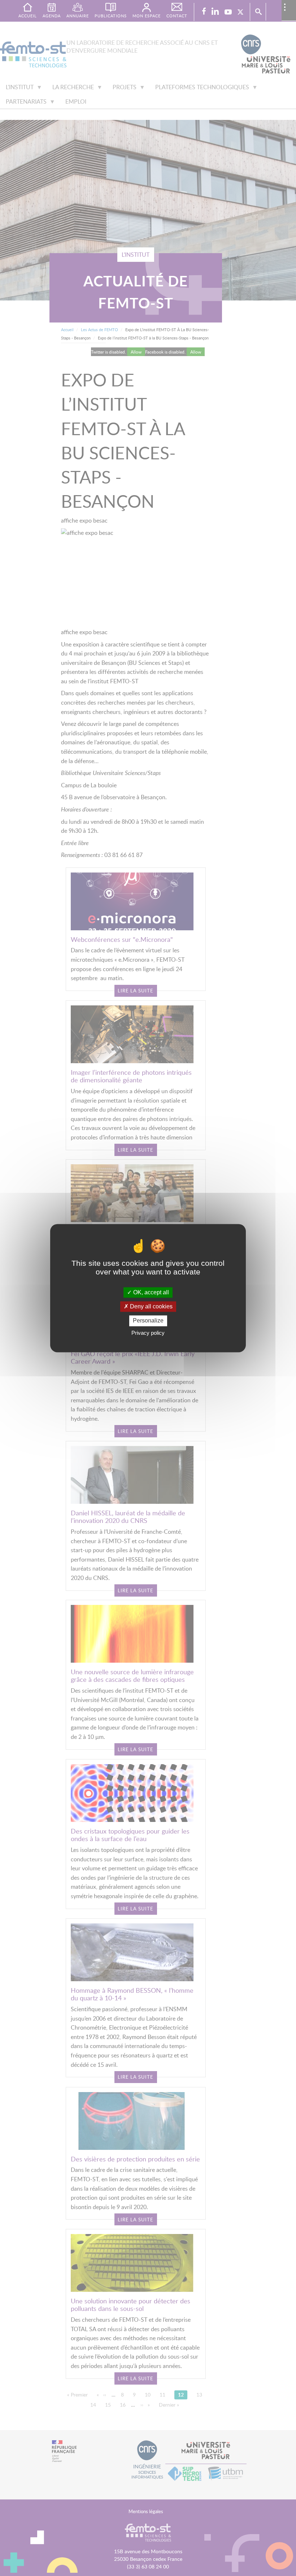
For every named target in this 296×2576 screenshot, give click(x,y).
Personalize (148, 1321)
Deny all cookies (151, 1307)
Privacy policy (148, 1333)
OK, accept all (150, 1292)
